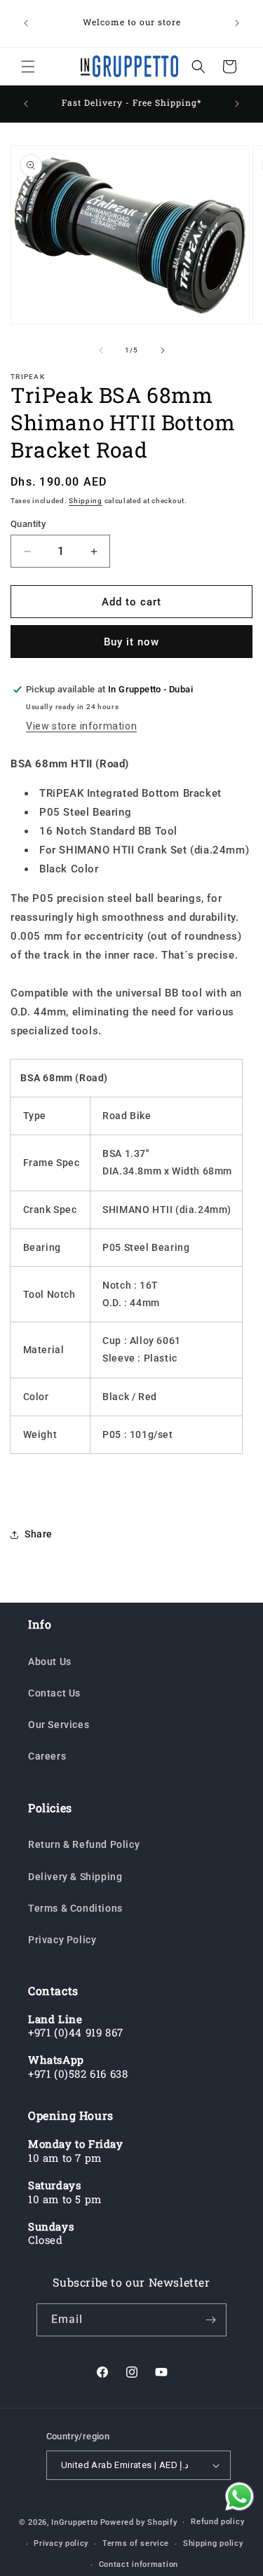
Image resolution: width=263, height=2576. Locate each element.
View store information (81, 726)
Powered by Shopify (139, 2522)
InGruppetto (75, 2522)
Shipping (86, 501)
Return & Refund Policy (84, 1844)
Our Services (59, 1725)
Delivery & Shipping (75, 1877)
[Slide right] (163, 350)
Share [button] (39, 1534)
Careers (47, 1756)
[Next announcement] (237, 23)
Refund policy (217, 2522)
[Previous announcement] (26, 23)
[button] (28, 67)
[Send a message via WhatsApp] (240, 2496)
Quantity (28, 524)
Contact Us (54, 1693)
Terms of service (136, 2543)
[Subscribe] (210, 2320)
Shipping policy (213, 2543)
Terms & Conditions (75, 1908)
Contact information (139, 2564)
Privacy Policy (62, 1940)
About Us (50, 1662)
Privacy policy (61, 2543)
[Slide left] (101, 350)
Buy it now (131, 642)
